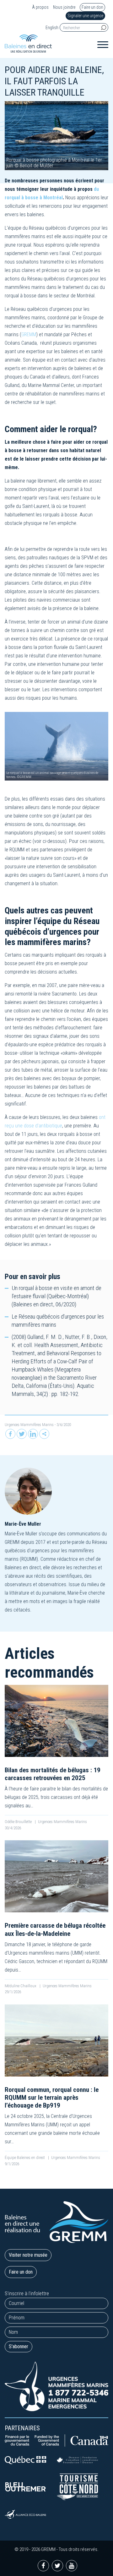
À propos (40, 7)
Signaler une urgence (85, 16)
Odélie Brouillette (19, 1822)
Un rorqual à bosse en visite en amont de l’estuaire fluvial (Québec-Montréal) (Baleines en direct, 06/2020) (56, 1296)
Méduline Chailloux (21, 1986)
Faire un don (92, 7)
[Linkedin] (33, 1434)
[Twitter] (22, 1434)
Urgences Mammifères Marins (29, 1425)
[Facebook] (10, 1434)
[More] (44, 1434)
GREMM (29, 334)
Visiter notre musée (28, 2255)
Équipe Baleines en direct (25, 2158)
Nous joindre (64, 7)
